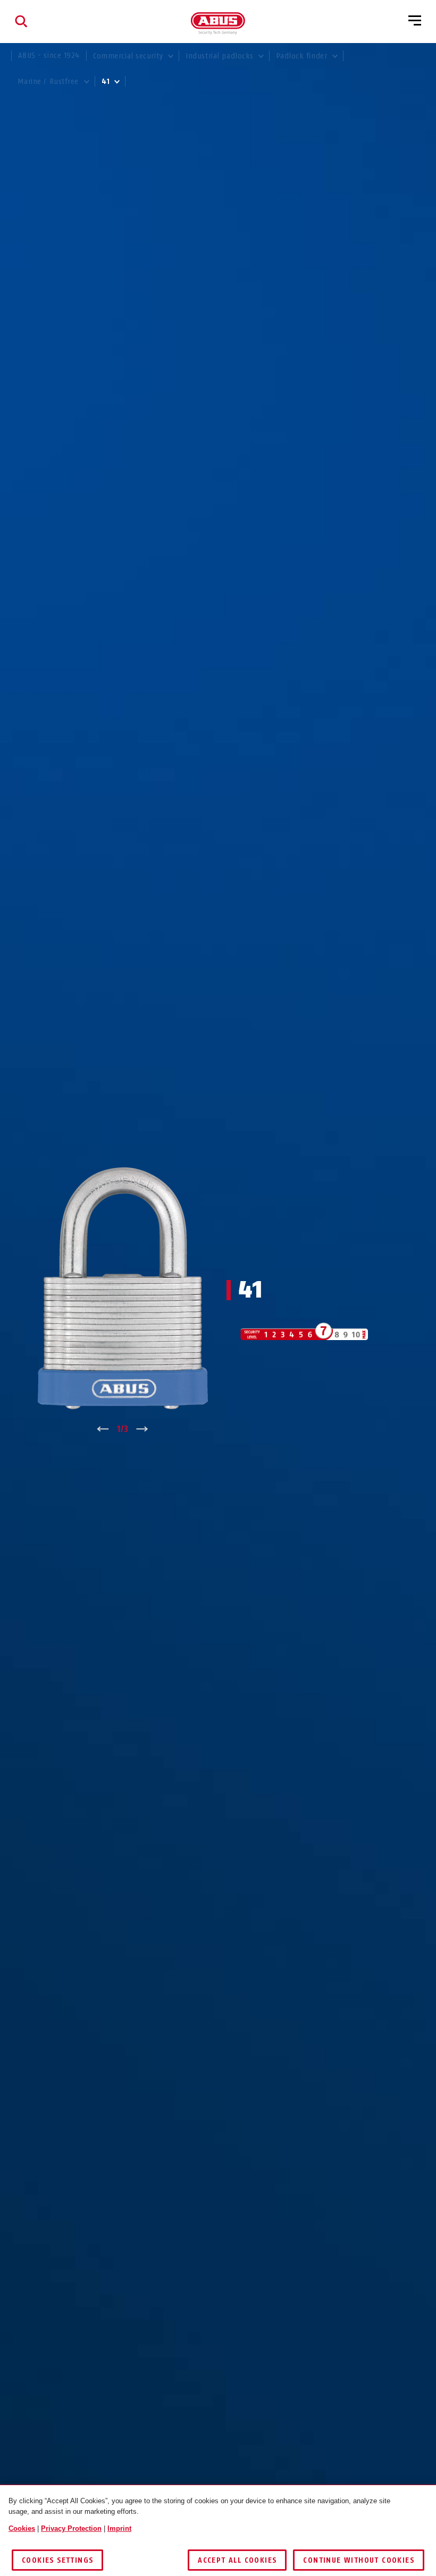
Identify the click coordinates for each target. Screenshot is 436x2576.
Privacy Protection (71, 2528)
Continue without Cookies (359, 2560)
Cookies (22, 2528)
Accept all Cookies (237, 2560)
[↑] (103, 1429)
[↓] (142, 1429)
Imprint (119, 2528)
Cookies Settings (57, 2560)
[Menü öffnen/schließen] (415, 21)
